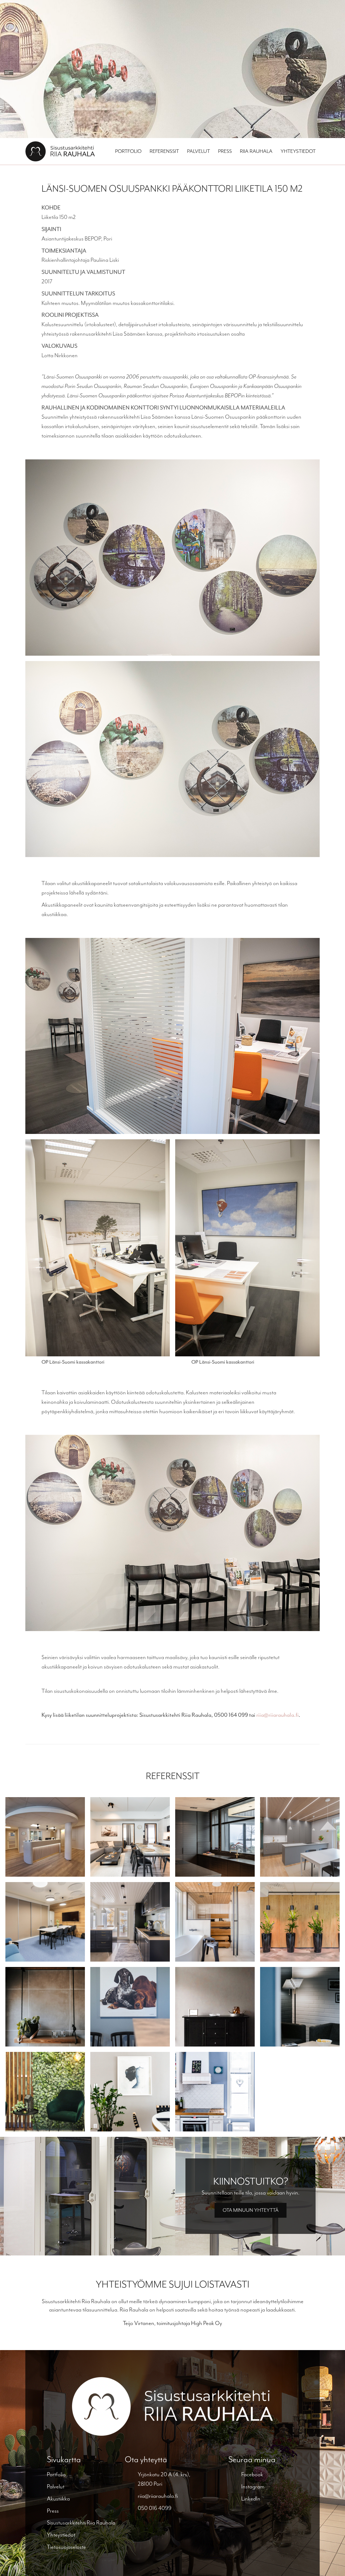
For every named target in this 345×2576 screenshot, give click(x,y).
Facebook (252, 2474)
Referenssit (164, 151)
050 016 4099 (155, 2508)
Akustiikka (58, 2499)
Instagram (253, 2486)
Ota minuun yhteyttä (251, 2210)
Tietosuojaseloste (66, 2547)
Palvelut (199, 151)
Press (225, 151)
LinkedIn (251, 2499)
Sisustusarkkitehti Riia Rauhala (81, 2523)
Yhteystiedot (298, 151)
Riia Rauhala (256, 151)
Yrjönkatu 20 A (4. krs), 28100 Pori (164, 2479)
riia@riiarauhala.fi (277, 1715)
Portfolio (128, 151)
